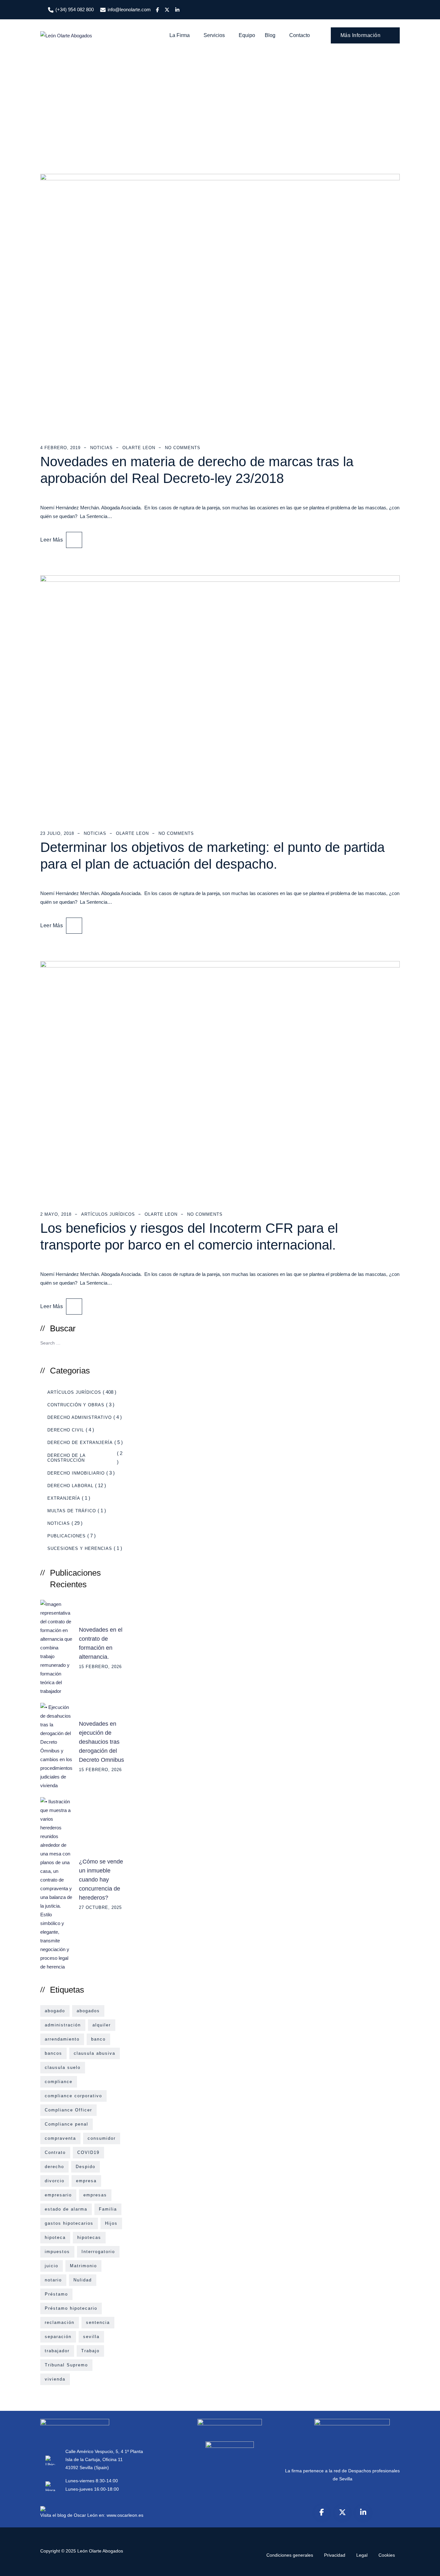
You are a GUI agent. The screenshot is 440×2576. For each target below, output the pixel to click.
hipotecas (89, 2237)
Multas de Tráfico (72, 1511)
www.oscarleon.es (125, 2515)
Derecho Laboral (70, 1486)
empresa (86, 2181)
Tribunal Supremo (66, 2365)
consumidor (102, 2138)
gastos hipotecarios (69, 2223)
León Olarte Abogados (100, 2551)
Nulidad (83, 2280)
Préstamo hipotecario (71, 2308)
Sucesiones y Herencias (80, 1548)
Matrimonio (83, 2266)
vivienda (55, 2379)
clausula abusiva (95, 2053)
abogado (55, 2011)
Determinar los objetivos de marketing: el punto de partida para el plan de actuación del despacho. (212, 856)
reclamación (60, 2322)
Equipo (247, 35)
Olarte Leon (139, 448)
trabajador (57, 2351)
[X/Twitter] (342, 2512)
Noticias (101, 448)
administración (63, 2025)
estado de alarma (66, 2209)
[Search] (117, 1342)
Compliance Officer (68, 2110)
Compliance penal (67, 2124)
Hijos (111, 2223)
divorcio (55, 2181)
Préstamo (56, 2294)
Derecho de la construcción (66, 1458)
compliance (59, 2082)
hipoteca (55, 2237)
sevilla (91, 2337)
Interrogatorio (98, 2252)
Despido (86, 2167)
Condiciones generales (290, 2555)
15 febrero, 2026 (100, 1667)
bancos (53, 2053)
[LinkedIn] (363, 2512)
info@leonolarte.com (129, 9)
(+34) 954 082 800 (75, 9)
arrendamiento (62, 2039)
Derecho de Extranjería (80, 1443)
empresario (58, 2195)
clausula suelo (63, 2067)
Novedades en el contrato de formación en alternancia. (101, 1643)
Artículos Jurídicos (108, 1214)
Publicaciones (67, 1536)
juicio (52, 2266)
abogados (88, 2011)
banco (98, 2039)
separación (58, 2337)
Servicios (214, 35)
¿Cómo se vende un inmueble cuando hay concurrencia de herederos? (101, 1880)
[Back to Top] (426, 2566)
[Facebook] (322, 2512)
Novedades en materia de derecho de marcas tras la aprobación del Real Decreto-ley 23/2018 (197, 470)
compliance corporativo (73, 2096)
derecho (54, 2167)
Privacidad (335, 2555)
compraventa (60, 2138)
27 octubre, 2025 (100, 1907)
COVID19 (88, 2152)
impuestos (57, 2252)
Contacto (300, 35)
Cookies (387, 2555)
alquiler (102, 2025)
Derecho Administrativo (80, 1417)
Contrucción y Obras (76, 1405)
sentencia (98, 2322)
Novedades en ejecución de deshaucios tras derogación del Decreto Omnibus (101, 1742)
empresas (95, 2195)
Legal (362, 2555)
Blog (270, 35)
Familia (108, 2209)
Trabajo (90, 2351)
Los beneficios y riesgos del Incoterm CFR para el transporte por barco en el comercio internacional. (189, 1236)
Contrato (55, 2152)
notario (53, 2280)
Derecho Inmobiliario (76, 1473)
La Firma (180, 35)
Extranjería (64, 1498)
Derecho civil (66, 1430)
